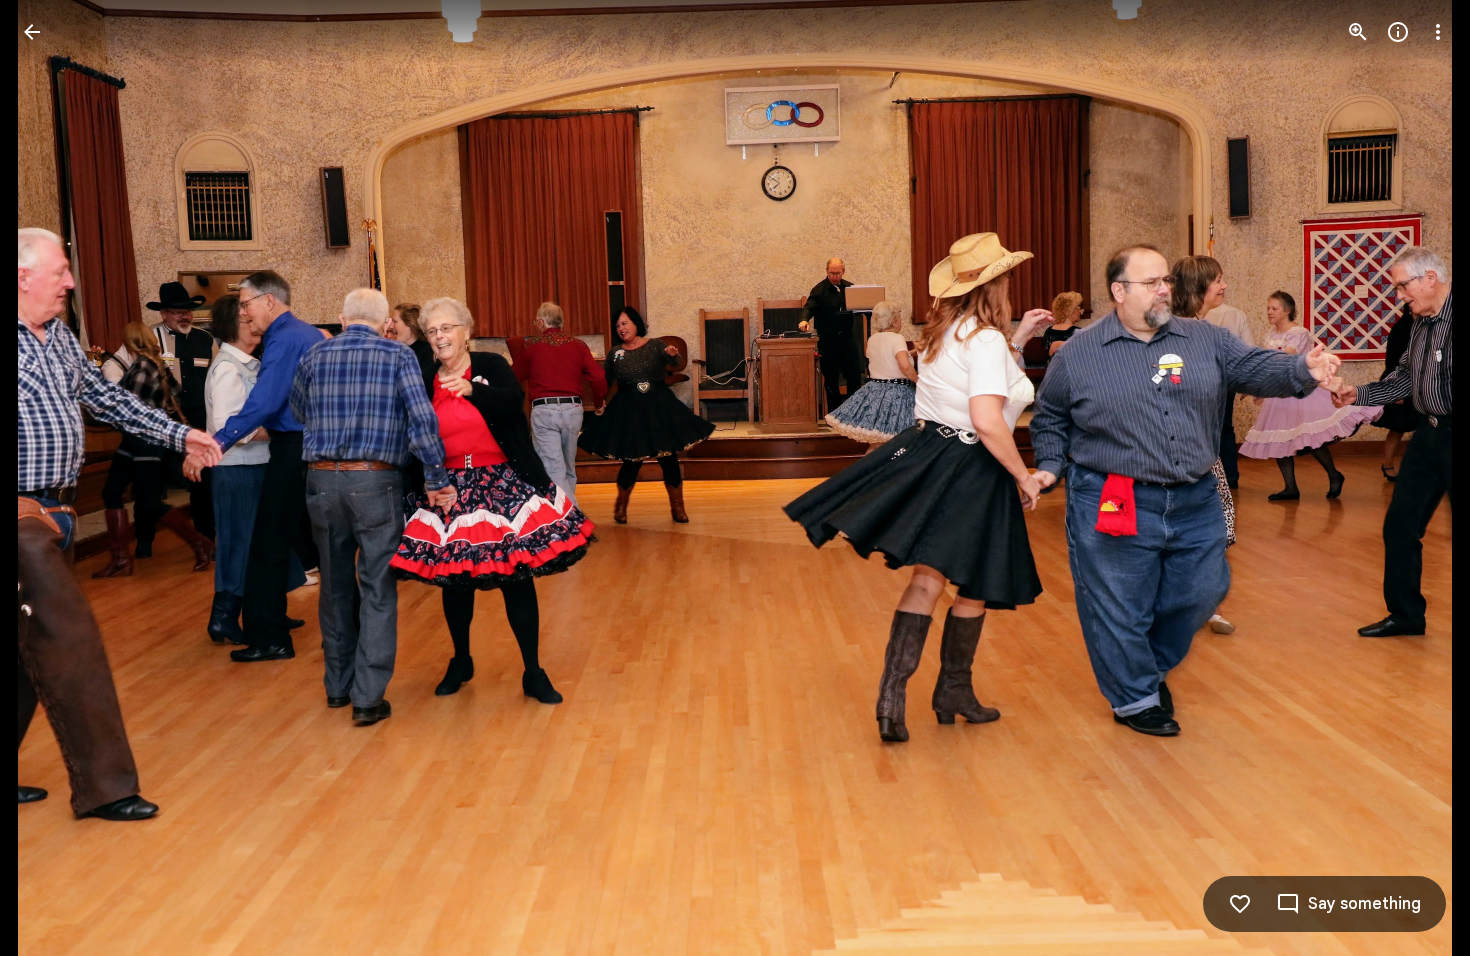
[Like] (1240, 904)
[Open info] (1398, 32)
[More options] (1438, 32)
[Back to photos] (32, 32)
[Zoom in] (1358, 32)
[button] (56, 478)
